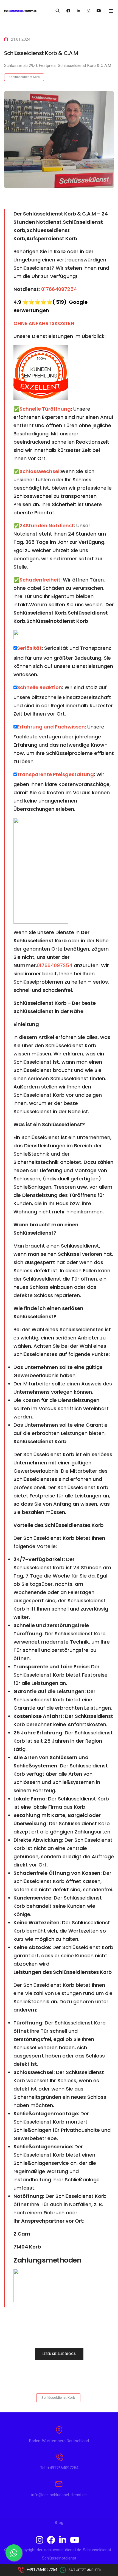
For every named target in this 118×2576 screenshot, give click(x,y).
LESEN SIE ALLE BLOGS (59, 2354)
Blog (59, 2523)
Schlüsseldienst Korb (24, 77)
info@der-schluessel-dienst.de (59, 2495)
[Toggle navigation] (111, 11)
